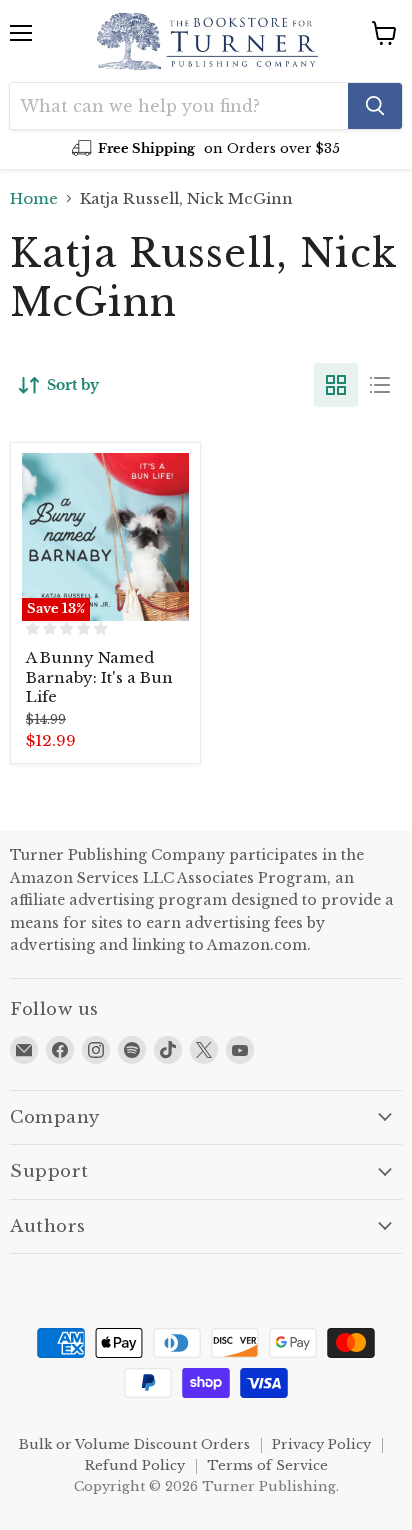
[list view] (380, 385)
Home (34, 198)
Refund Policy (135, 1465)
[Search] (375, 106)
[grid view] (336, 385)
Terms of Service (267, 1465)
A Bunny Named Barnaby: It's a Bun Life (99, 677)
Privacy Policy (321, 1444)
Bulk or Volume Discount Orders (134, 1444)
